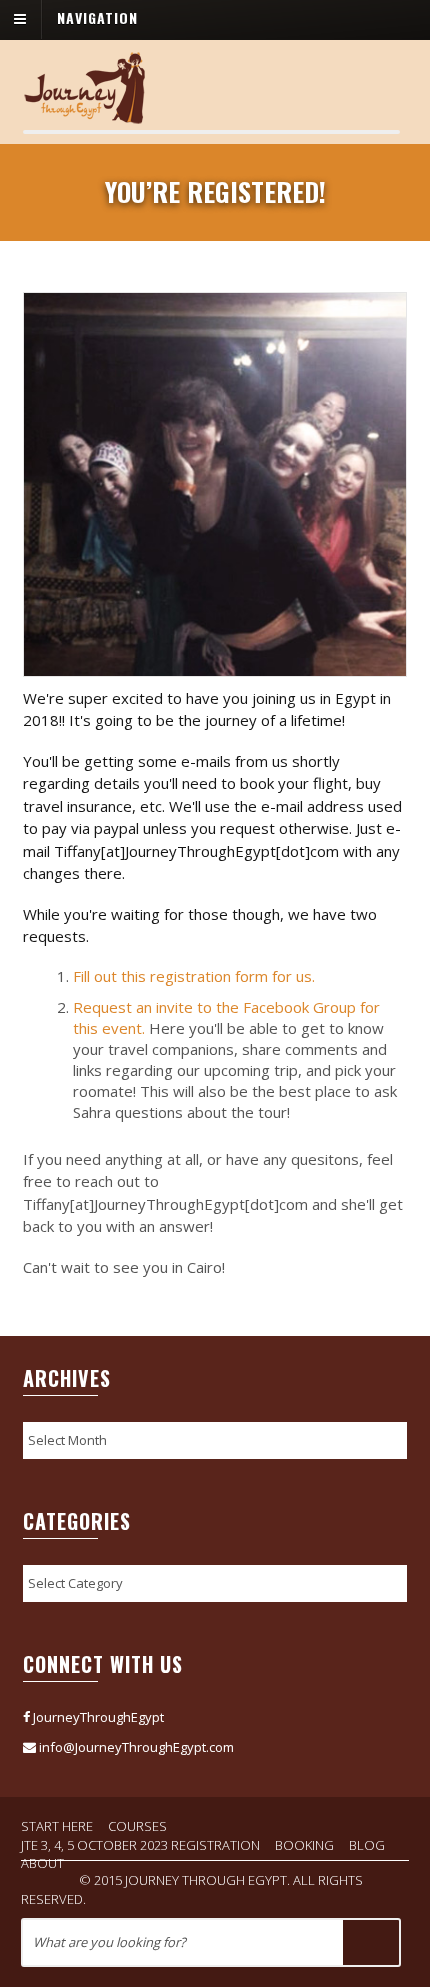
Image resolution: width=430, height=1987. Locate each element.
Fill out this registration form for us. (194, 976)
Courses (137, 1826)
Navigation (97, 17)
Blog (367, 1845)
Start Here (57, 1826)
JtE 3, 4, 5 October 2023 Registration (140, 1845)
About (42, 1863)
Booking (304, 1845)
